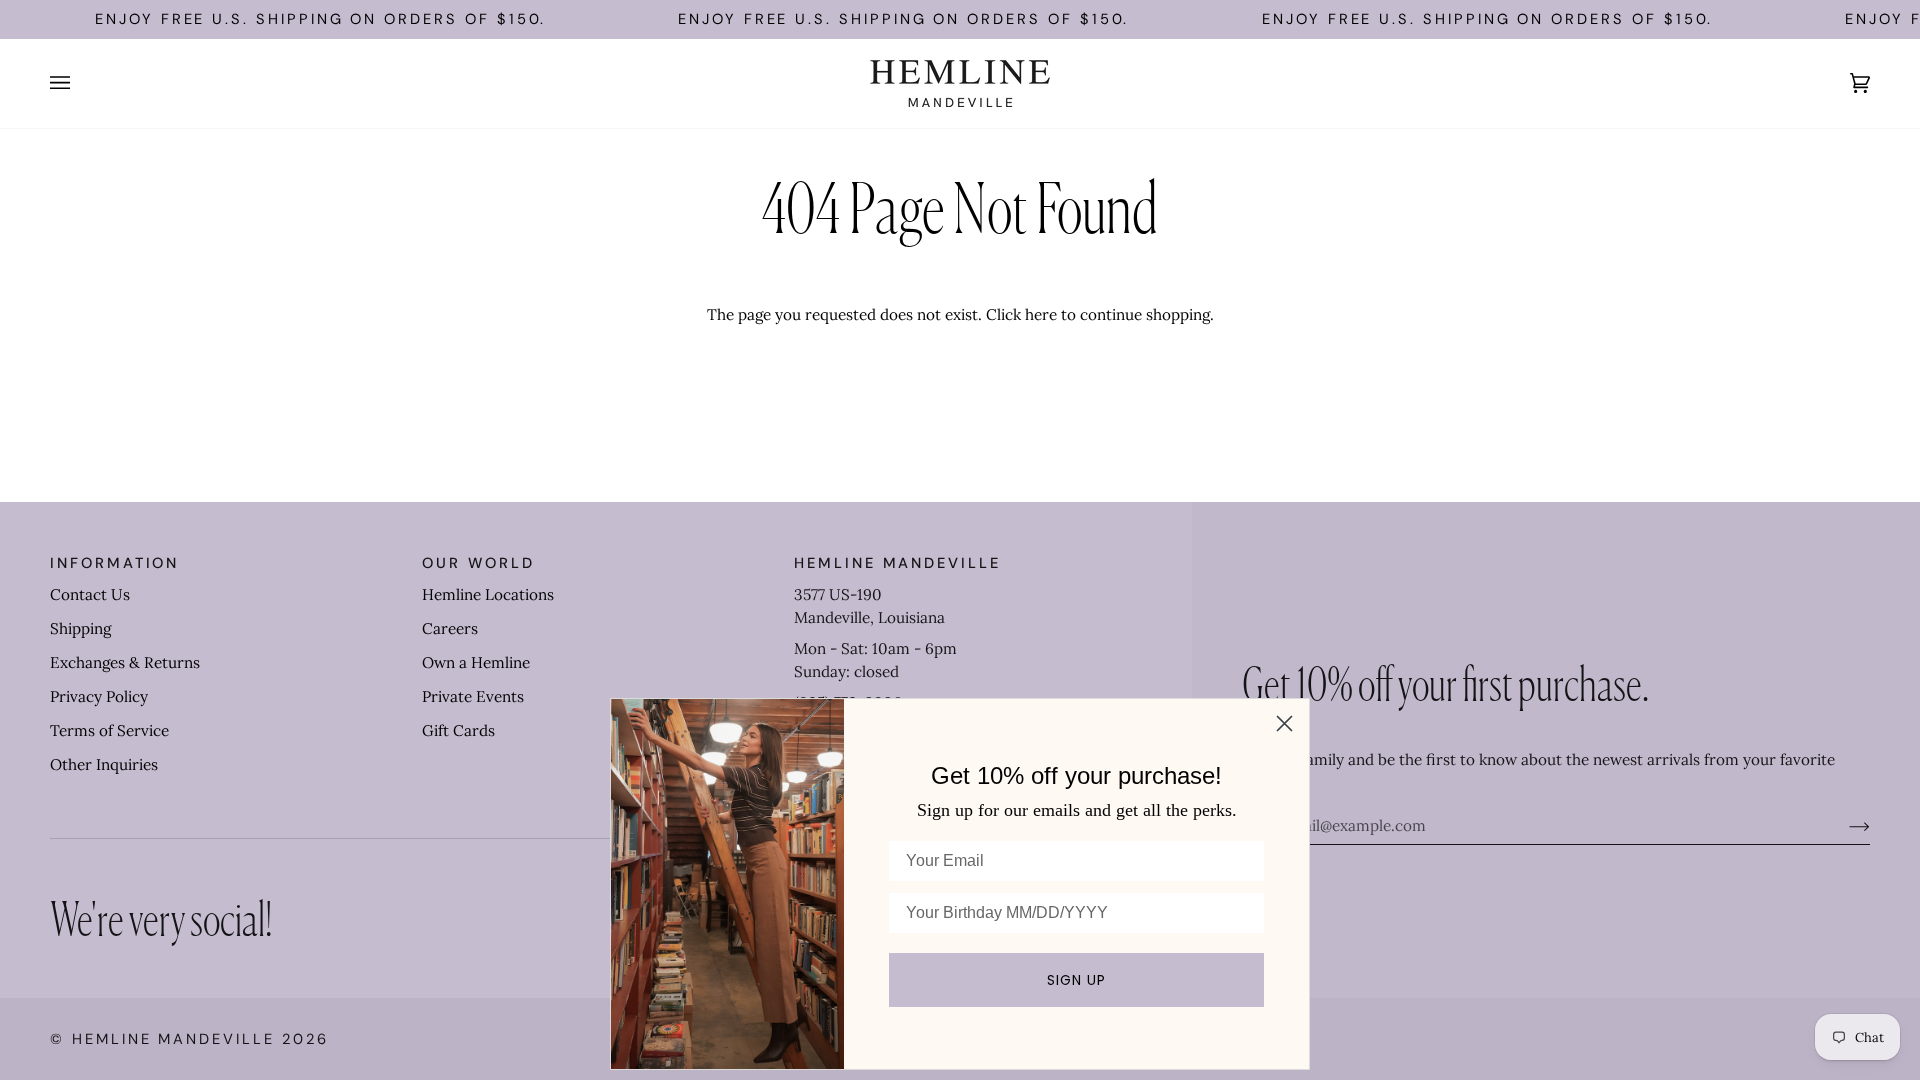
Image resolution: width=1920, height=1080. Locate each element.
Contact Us (90, 594)
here (1041, 314)
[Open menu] (80, 83)
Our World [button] (478, 563)
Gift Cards (458, 730)
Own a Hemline (476, 662)
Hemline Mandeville (173, 1039)
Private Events (473, 696)
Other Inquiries (104, 764)
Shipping (80, 628)
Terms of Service (109, 730)
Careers (450, 628)
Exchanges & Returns (125, 662)
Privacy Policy (99, 696)
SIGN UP (1076, 980)
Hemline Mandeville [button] (897, 563)
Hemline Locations (488, 594)
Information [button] (114, 563)
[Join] (1843, 826)
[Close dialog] (1284, 723)
